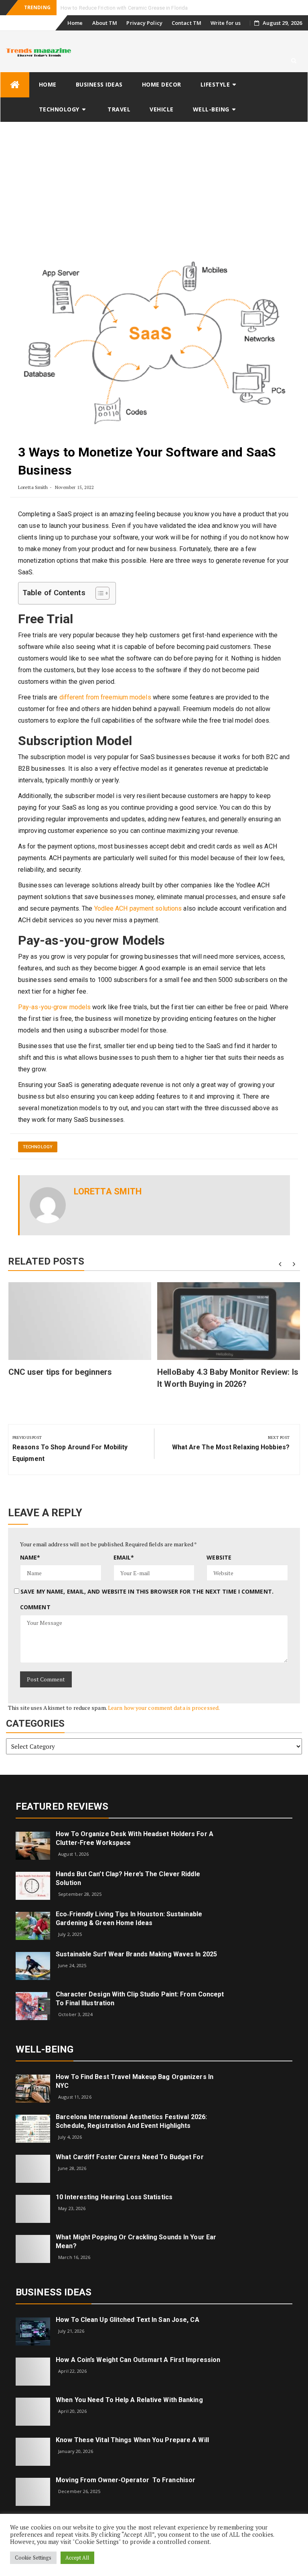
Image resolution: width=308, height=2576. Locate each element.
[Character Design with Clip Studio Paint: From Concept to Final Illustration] (33, 2005)
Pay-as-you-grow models (54, 1007)
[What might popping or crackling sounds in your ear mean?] (33, 2248)
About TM (105, 23)
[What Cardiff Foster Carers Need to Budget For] (33, 2168)
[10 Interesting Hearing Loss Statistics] (33, 2208)
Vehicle (162, 109)
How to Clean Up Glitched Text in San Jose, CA (128, 2320)
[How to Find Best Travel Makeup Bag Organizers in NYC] (33, 2088)
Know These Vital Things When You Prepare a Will (132, 2440)
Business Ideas (99, 84)
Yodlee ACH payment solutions (138, 908)
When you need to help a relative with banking (129, 2400)
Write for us (226, 23)
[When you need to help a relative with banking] (33, 2411)
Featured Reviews (62, 1806)
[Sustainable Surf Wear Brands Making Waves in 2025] (33, 1965)
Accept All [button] (77, 2558)
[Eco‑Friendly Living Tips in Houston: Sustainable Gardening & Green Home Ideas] (33, 1925)
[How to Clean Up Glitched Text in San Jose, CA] (33, 2331)
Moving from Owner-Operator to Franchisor (126, 2480)
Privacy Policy (144, 23)
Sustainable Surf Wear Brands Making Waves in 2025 (136, 1954)
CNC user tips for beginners (60, 1372)
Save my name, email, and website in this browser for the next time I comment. (147, 1591)
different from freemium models (105, 697)
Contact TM (186, 23)
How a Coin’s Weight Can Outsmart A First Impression (138, 2360)
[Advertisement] (154, 182)
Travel (119, 109)
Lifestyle (215, 84)
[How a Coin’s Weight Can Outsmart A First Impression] (33, 2371)
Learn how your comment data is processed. (164, 1708)
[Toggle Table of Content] (98, 593)
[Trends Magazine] (15, 85)
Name (30, 1557)
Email (124, 1557)
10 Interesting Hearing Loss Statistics (114, 2197)
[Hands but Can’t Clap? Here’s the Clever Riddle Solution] (33, 1885)
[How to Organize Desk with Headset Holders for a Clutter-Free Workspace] (33, 1845)
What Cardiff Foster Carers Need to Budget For (130, 2157)
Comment (35, 1607)
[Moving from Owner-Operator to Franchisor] (33, 2491)
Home (75, 23)
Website (219, 1557)
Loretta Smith (33, 487)
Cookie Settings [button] (33, 2558)
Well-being (211, 109)
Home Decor (162, 84)
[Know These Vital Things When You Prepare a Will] (33, 2451)
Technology (59, 109)
